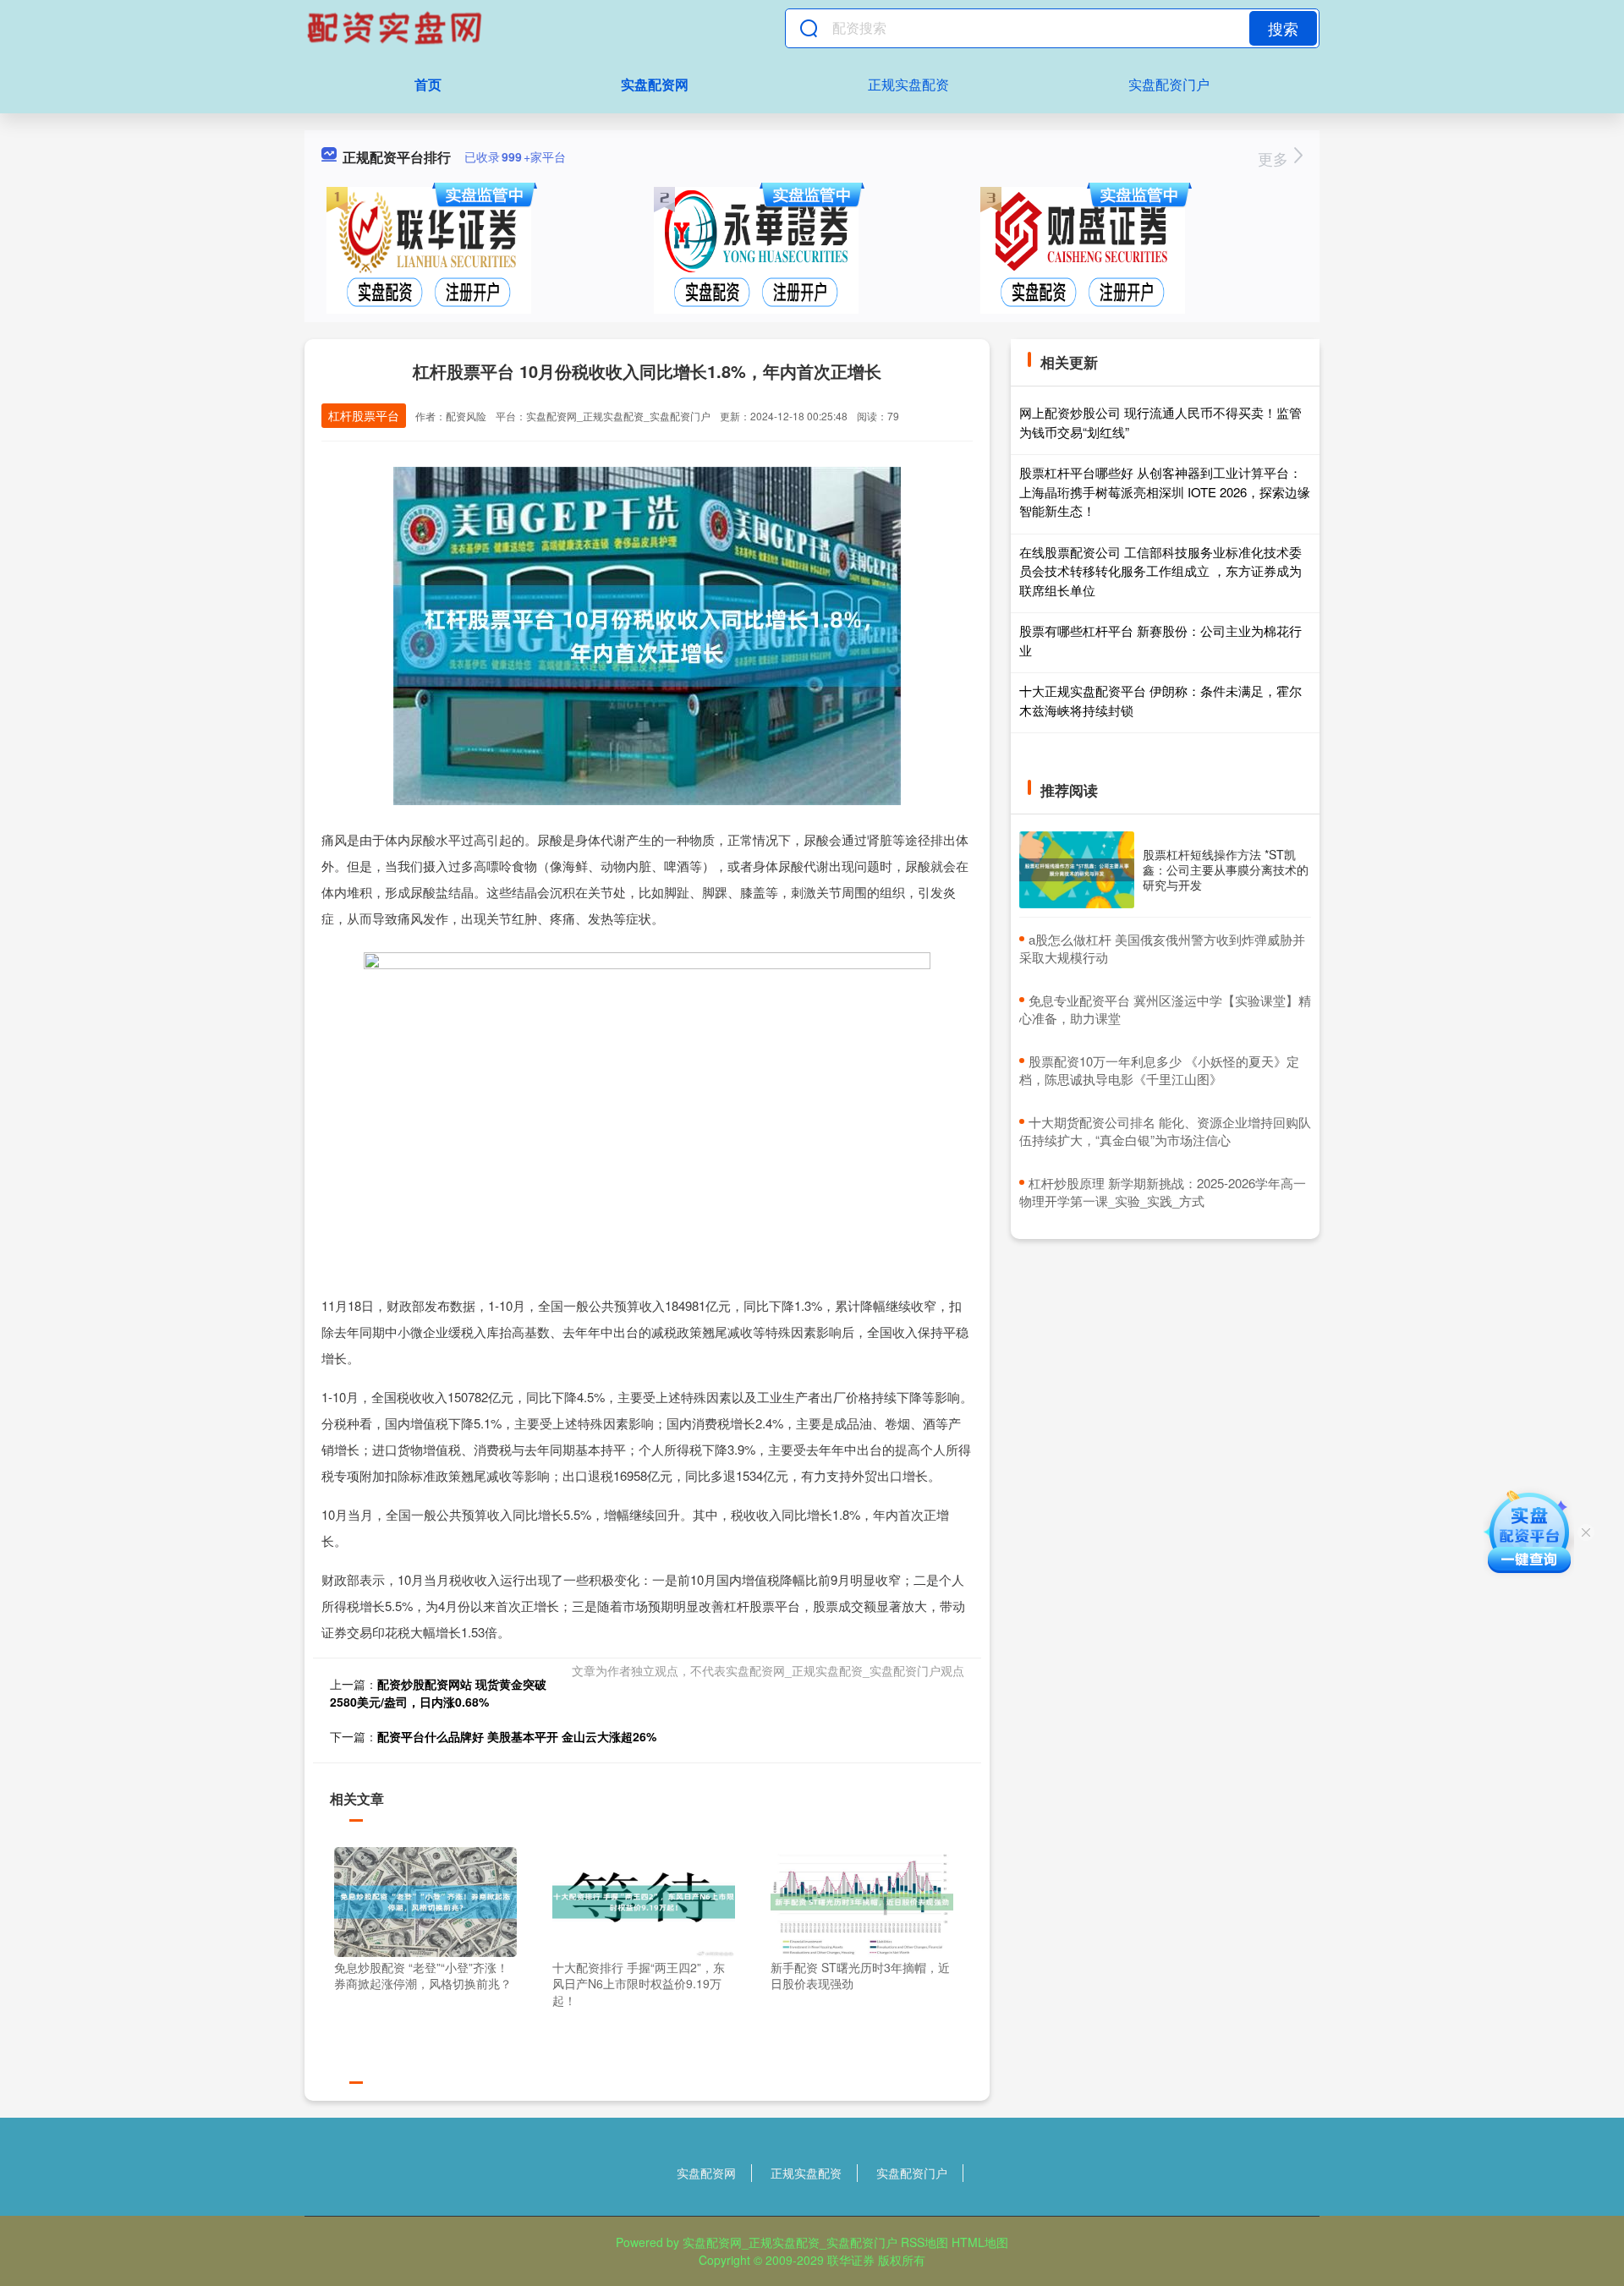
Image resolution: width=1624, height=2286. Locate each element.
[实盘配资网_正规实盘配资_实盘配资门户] (397, 28)
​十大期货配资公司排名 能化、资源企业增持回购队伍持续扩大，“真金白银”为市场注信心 (1165, 1131)
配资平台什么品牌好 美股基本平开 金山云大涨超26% (517, 1736)
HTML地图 (980, 2242)
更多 (1275, 158)
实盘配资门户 (1169, 84)
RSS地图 (924, 2242)
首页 (428, 84)
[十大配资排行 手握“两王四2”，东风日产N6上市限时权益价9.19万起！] (644, 1900)
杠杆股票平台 (364, 415)
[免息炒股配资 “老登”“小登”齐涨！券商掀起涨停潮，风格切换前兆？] (425, 1900)
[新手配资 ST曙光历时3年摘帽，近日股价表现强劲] (862, 1900)
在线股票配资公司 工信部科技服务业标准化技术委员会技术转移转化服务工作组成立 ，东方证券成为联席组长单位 (1160, 571)
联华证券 (851, 2260)
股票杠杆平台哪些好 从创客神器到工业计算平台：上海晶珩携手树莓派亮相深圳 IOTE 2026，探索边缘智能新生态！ (1165, 491)
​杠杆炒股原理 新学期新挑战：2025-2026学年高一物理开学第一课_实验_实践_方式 (1163, 1192)
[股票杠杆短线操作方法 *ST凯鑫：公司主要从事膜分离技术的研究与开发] (1077, 870)
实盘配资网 (655, 84)
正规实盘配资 (908, 84)
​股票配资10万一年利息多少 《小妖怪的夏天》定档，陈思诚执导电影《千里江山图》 (1159, 1070)
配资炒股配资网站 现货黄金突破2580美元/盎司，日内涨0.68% (438, 1693)
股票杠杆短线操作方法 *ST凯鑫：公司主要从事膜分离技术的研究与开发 (1226, 869)
